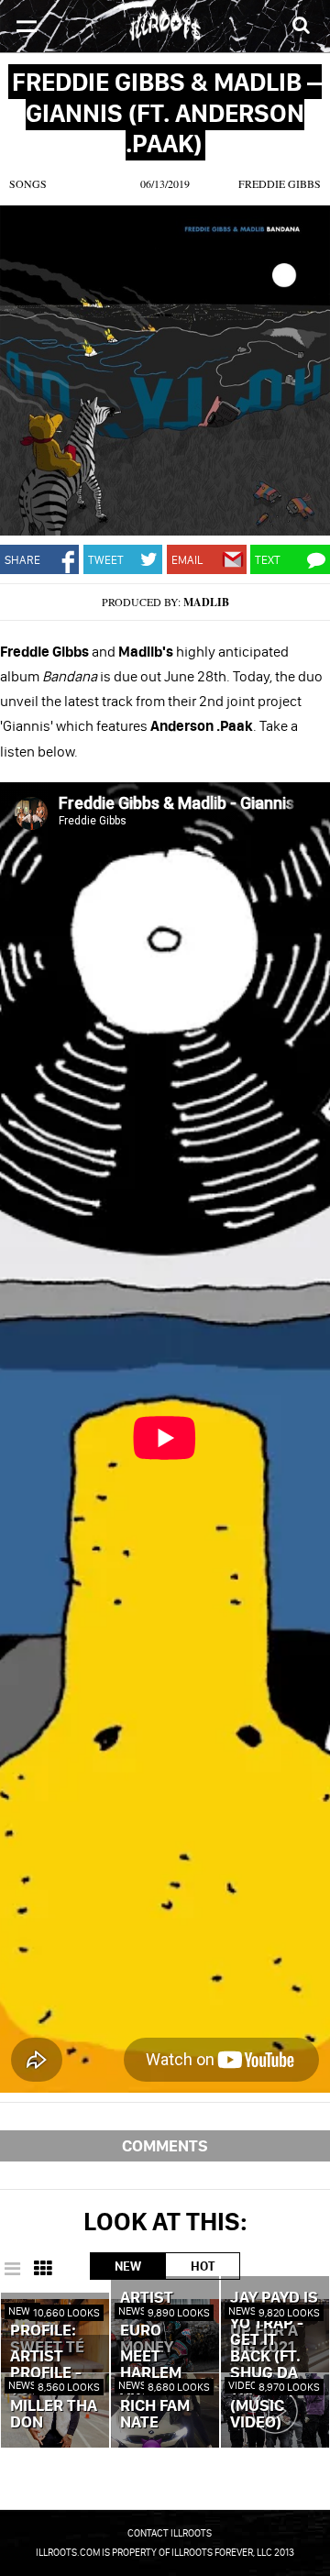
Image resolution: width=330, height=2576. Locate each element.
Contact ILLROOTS (170, 2533)
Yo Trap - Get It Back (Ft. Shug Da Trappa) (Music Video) (267, 2373)
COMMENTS (165, 2145)
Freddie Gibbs (280, 183)
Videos (246, 2385)
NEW (128, 2266)
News (22, 2311)
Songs (28, 183)
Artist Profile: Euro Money (153, 2323)
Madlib (206, 602)
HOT (203, 2266)
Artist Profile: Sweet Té (47, 2331)
